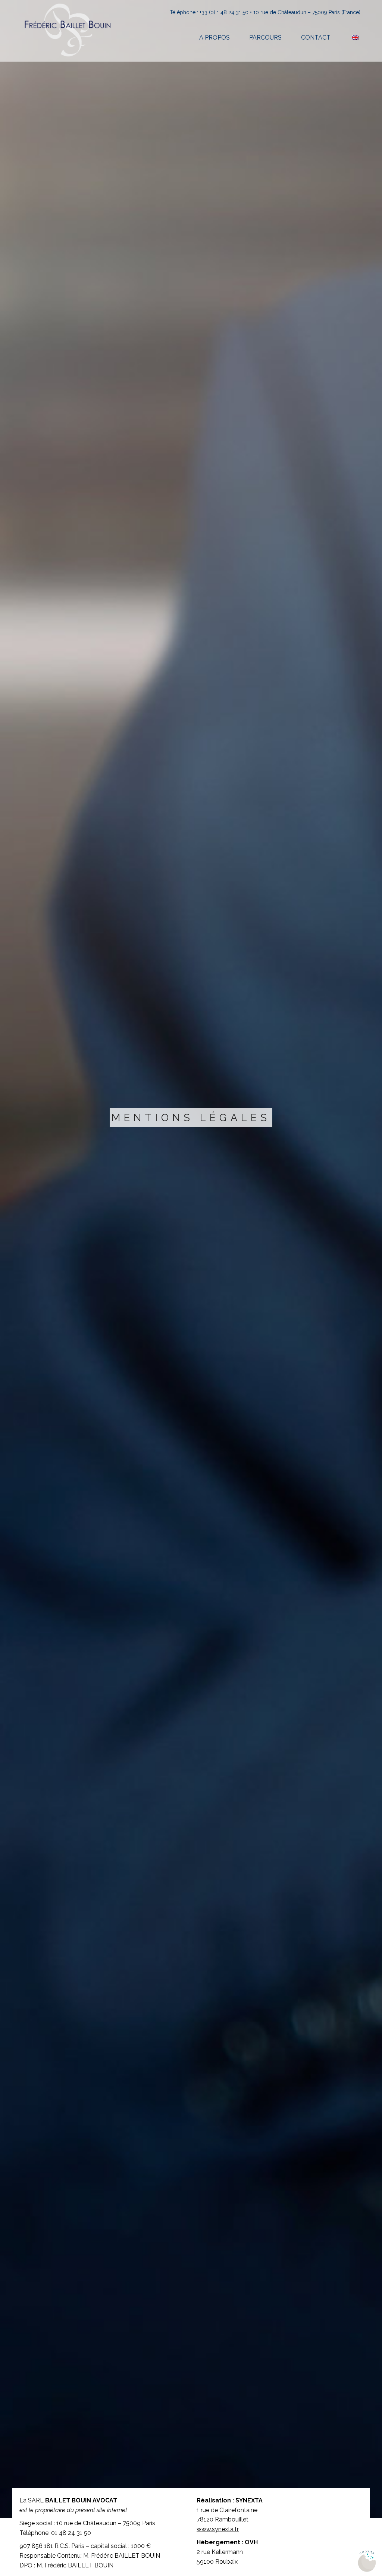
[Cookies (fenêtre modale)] (367, 2561)
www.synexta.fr (218, 2529)
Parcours (265, 38)
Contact (316, 38)
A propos (215, 38)
